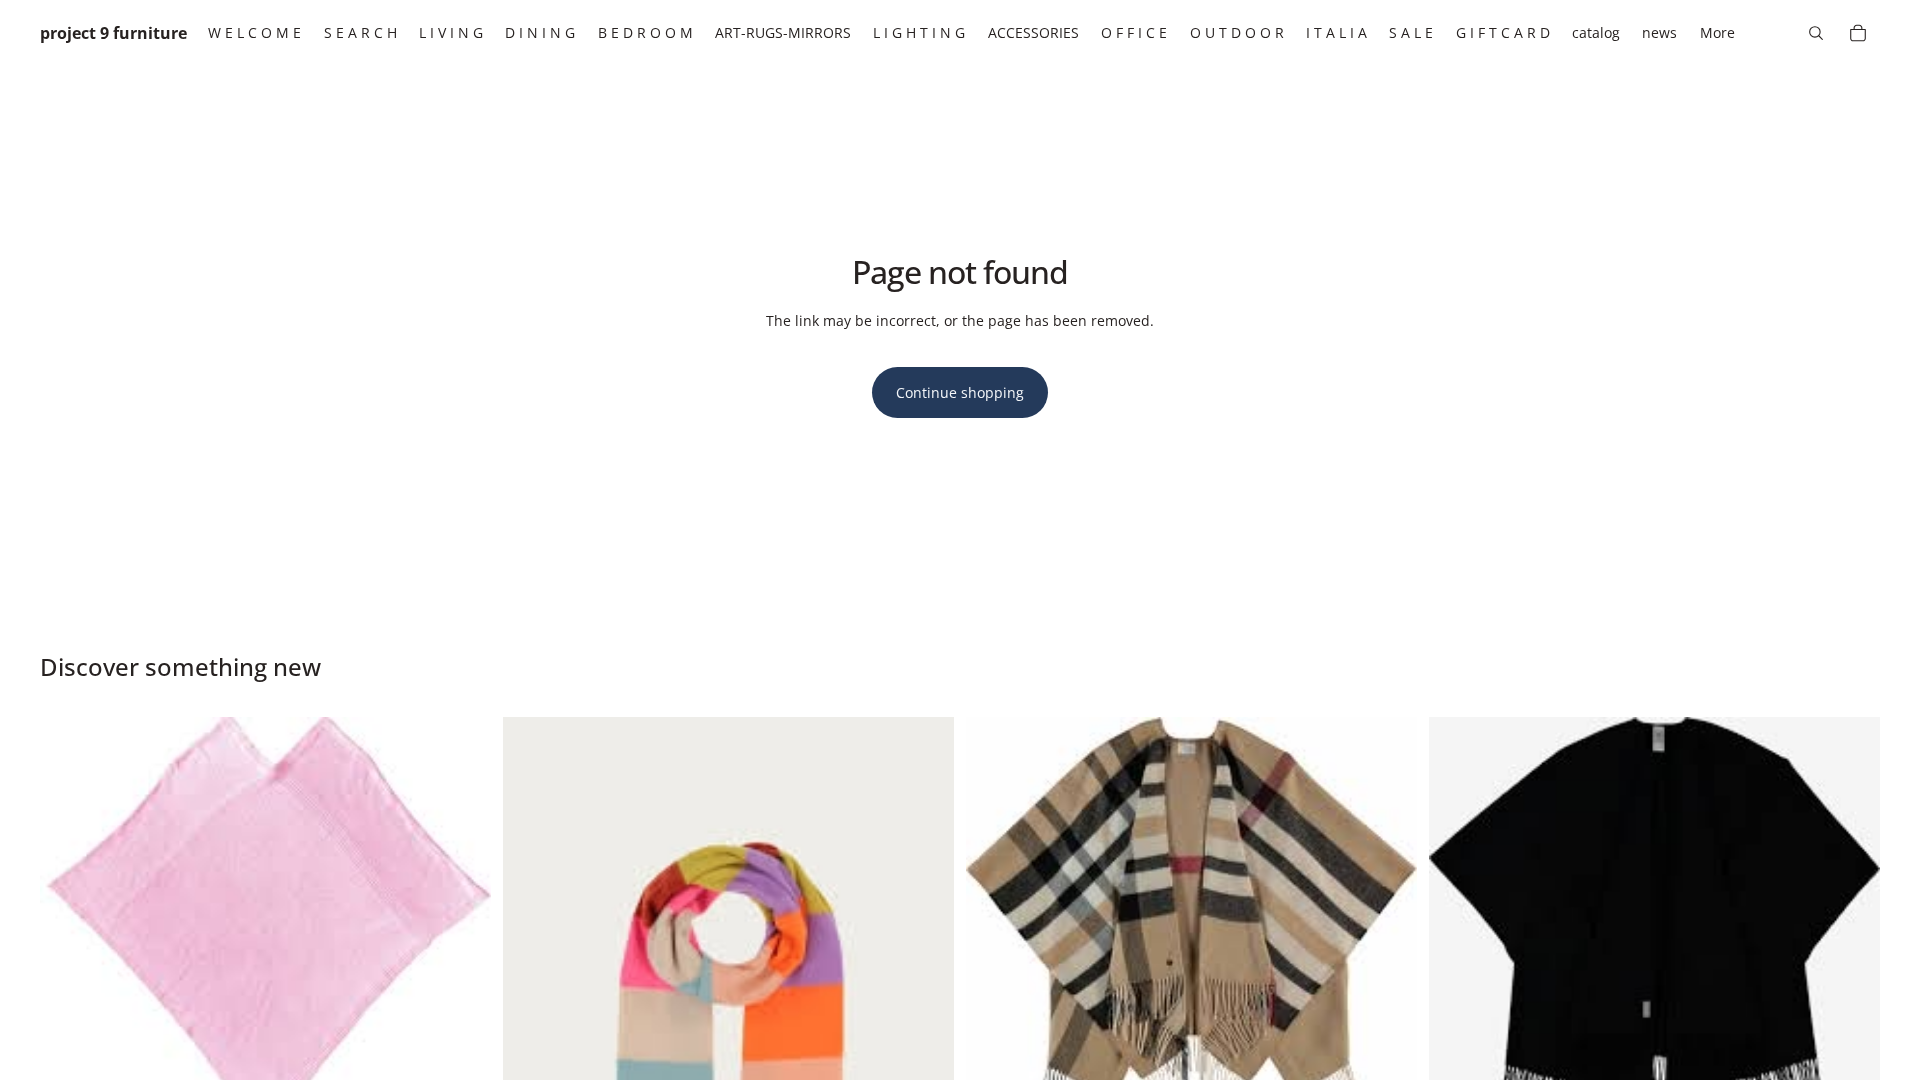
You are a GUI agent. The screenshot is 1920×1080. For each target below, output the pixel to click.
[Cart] (1858, 33)
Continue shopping (960, 392)
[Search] (1816, 33)
